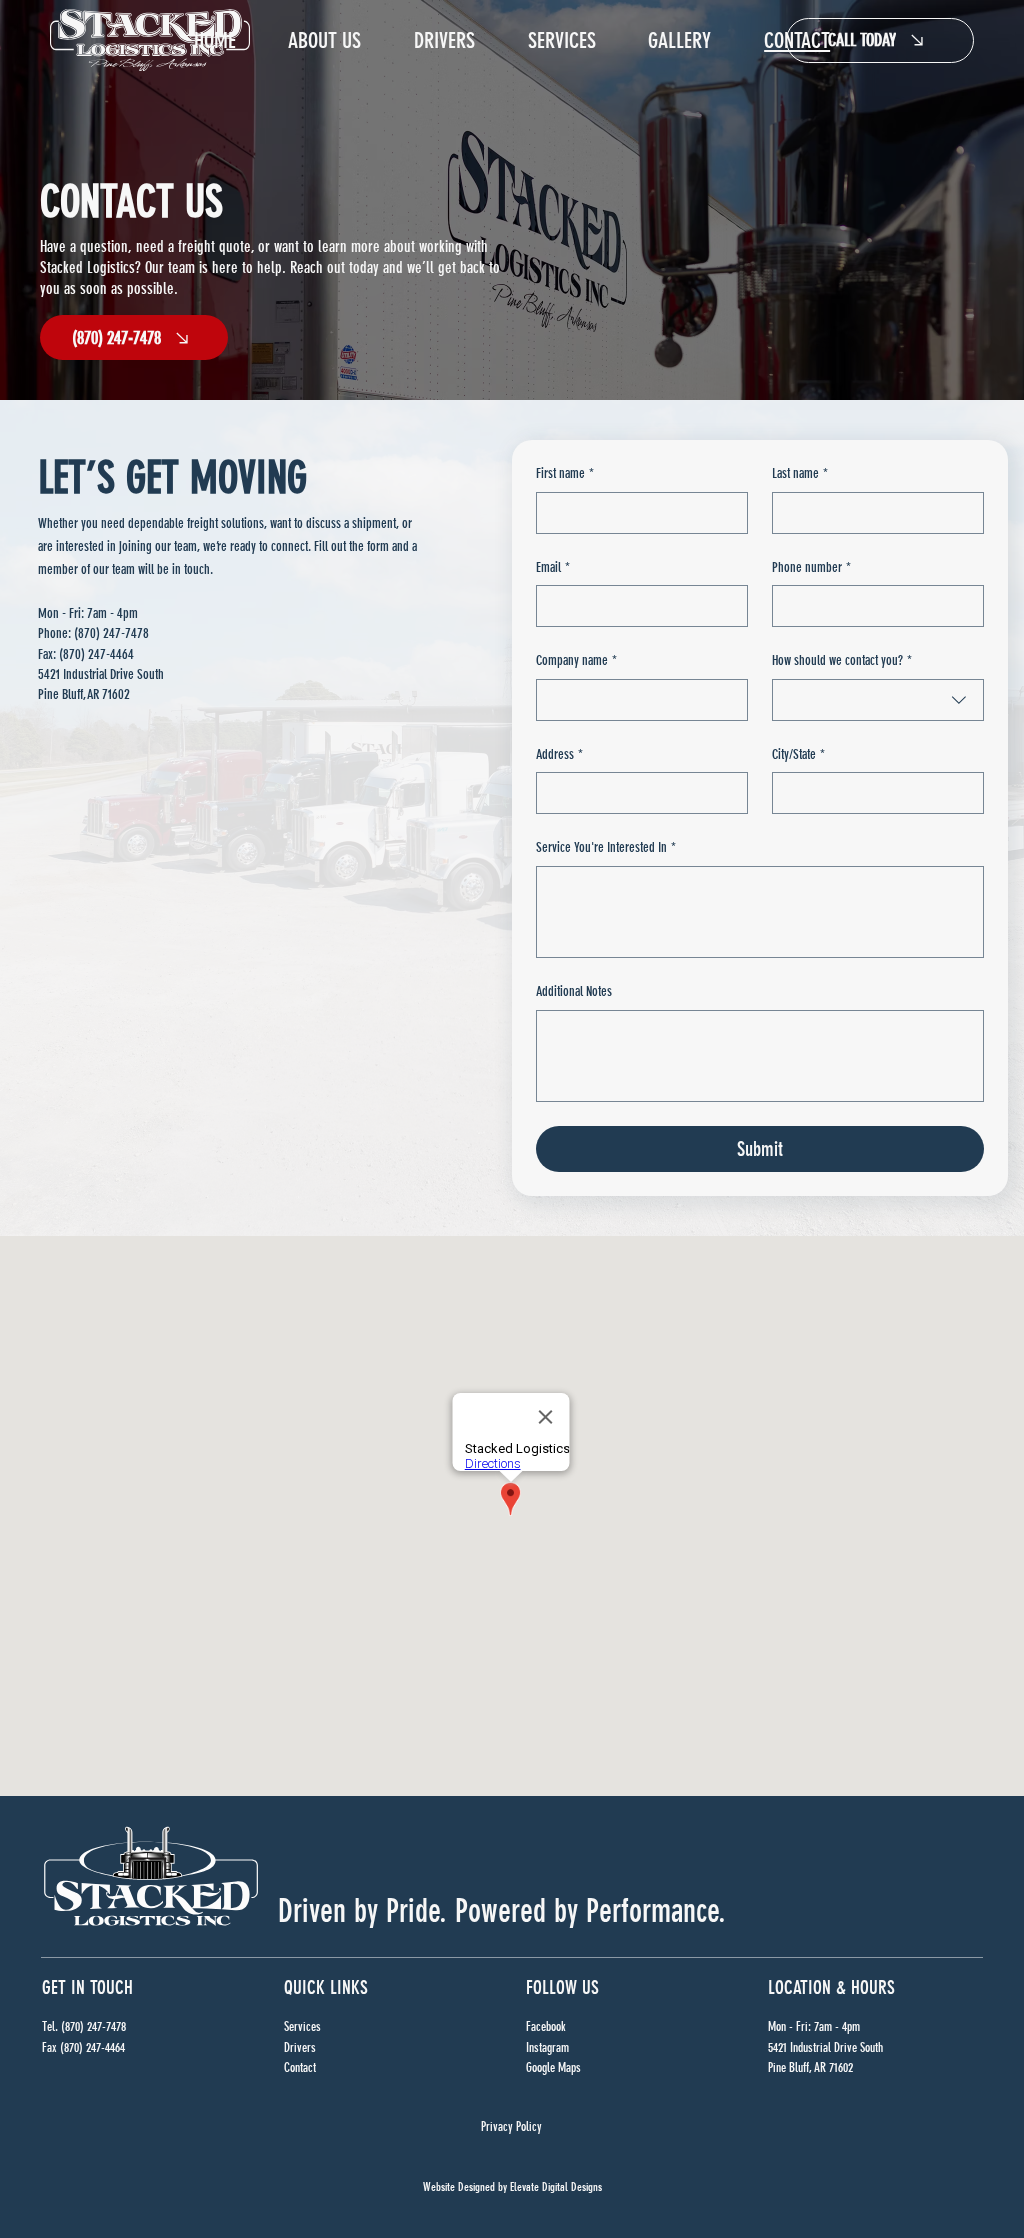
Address (559, 754)
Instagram (547, 2047)
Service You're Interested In (606, 847)
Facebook (546, 2026)
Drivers (300, 2047)
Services (302, 2026)
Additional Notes (574, 991)
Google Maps (553, 2067)
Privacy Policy (511, 2126)
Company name (576, 660)
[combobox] (878, 700)
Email (553, 567)
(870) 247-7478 (111, 633)
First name (565, 473)
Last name (800, 473)
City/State (798, 754)
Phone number (811, 567)
